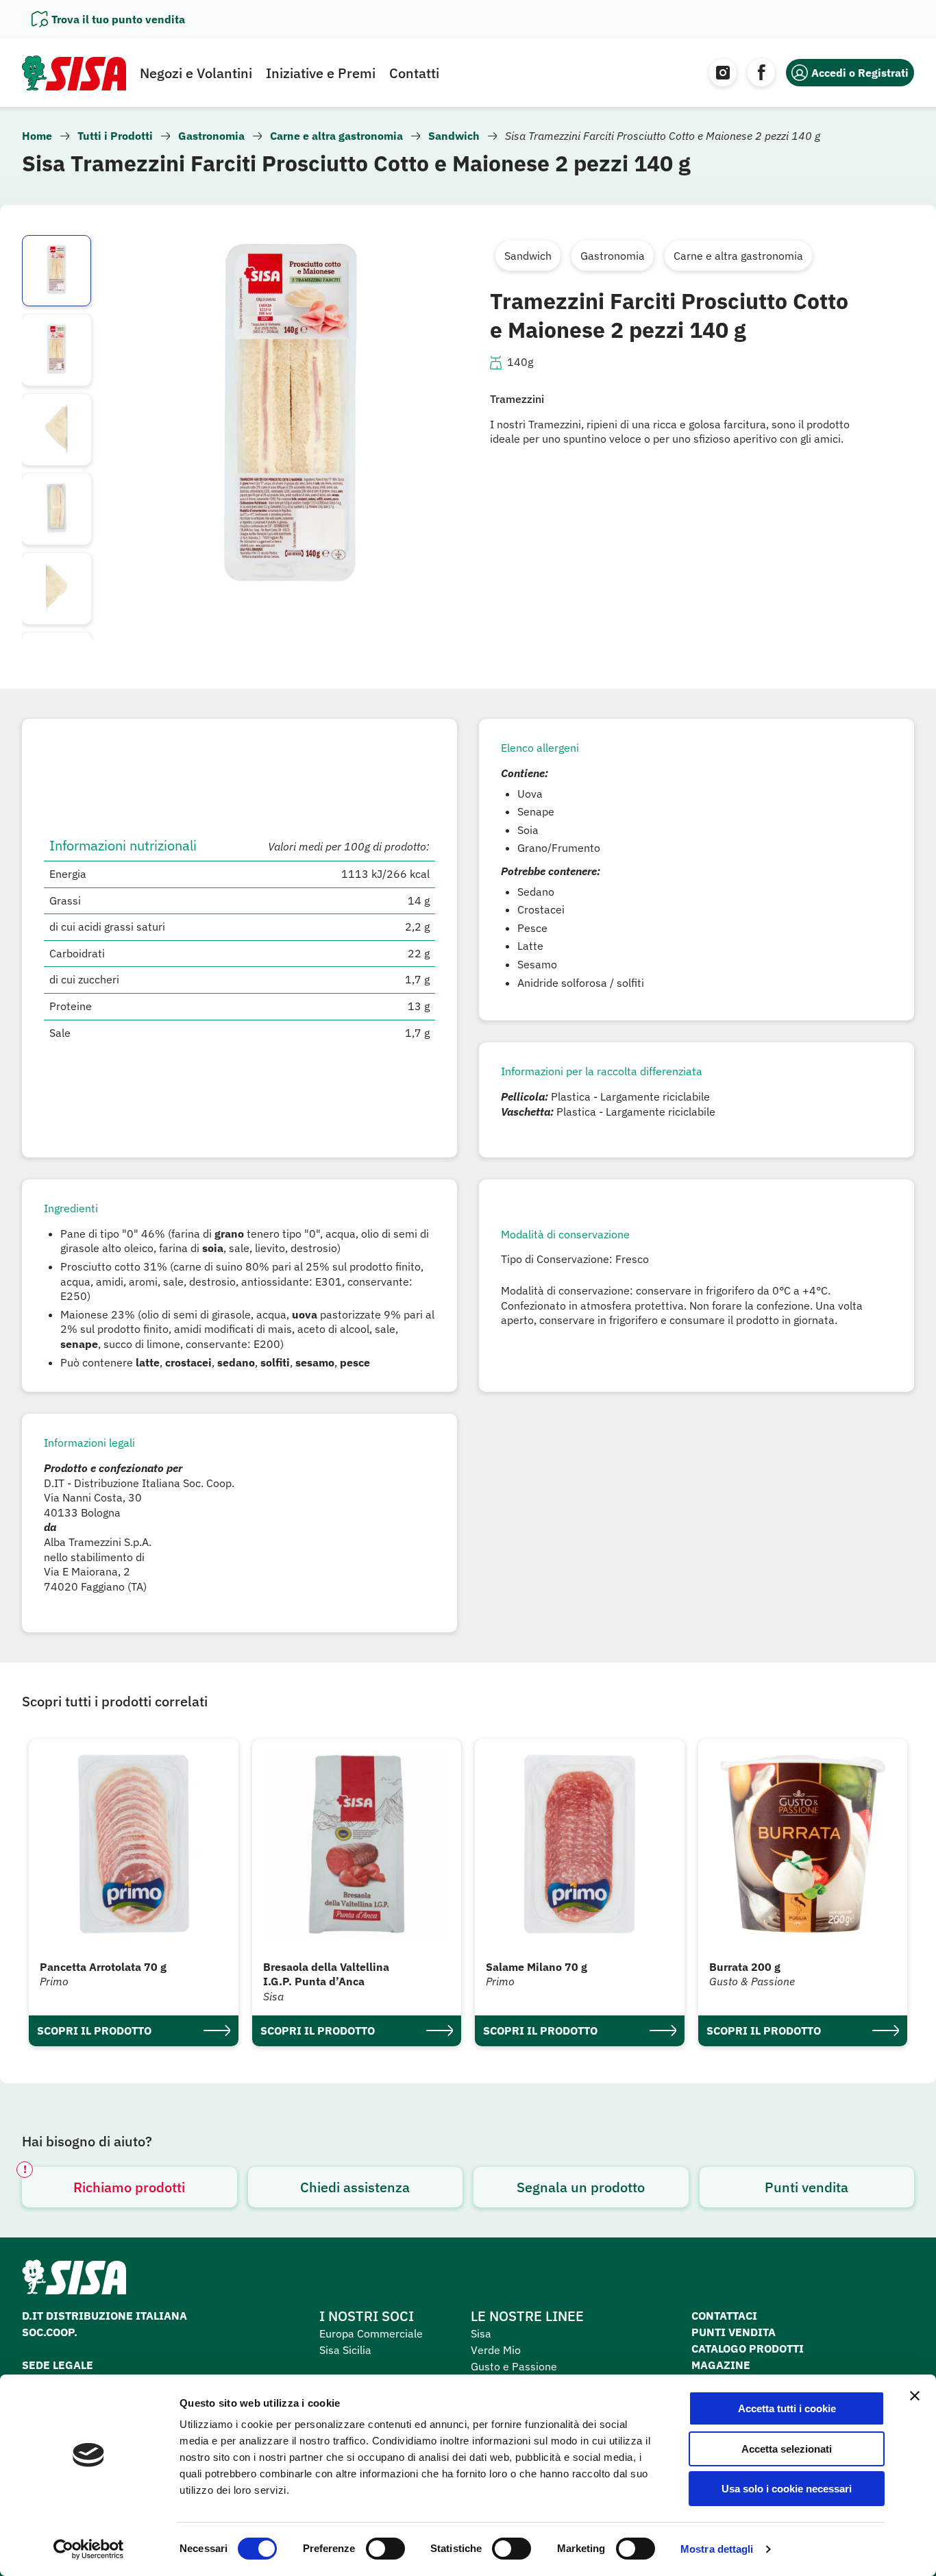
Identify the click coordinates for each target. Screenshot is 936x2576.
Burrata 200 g (745, 1967)
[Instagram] (723, 73)
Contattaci (724, 2316)
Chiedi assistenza (355, 2187)
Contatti (414, 73)
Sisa (481, 2333)
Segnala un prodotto (581, 2187)
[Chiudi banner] (915, 2396)
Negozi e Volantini (196, 73)
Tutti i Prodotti (115, 136)
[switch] (385, 2549)
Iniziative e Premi (321, 73)
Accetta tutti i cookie (787, 2408)
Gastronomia (211, 136)
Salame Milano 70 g (537, 1967)
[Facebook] (761, 73)
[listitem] (57, 271)
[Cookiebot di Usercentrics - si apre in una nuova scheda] (89, 2549)
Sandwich (454, 136)
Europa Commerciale (371, 2333)
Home (37, 136)
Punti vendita (806, 2187)
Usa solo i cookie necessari (787, 2489)
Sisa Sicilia (345, 2350)
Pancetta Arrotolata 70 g (103, 1967)
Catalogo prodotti (748, 2348)
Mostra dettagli (717, 2549)
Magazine (721, 2365)
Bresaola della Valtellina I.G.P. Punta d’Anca (326, 1974)
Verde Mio (496, 2350)
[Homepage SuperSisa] (74, 2281)
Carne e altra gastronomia (336, 136)
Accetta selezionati (787, 2449)
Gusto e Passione (514, 2366)
